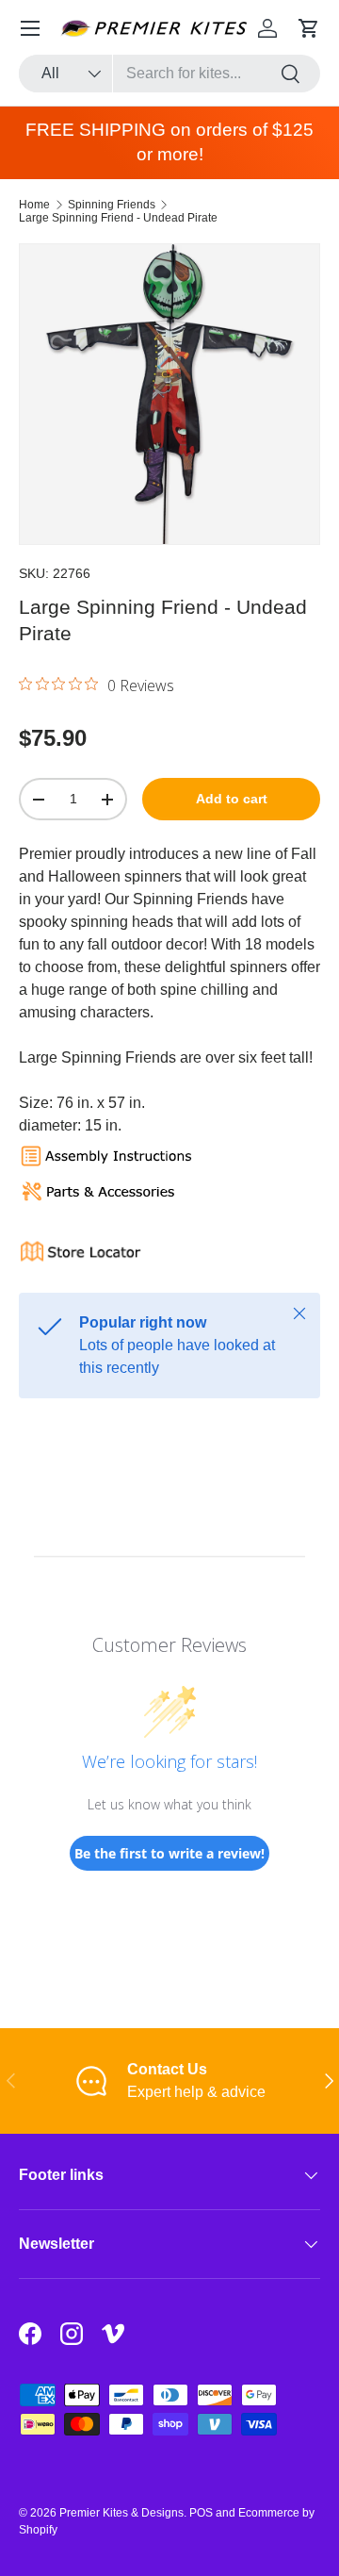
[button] (309, 28)
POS (201, 2513)
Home (34, 205)
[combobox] (169, 74)
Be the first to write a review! (169, 1853)
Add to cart (232, 799)
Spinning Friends (112, 205)
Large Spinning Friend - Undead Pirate (118, 218)
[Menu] (30, 28)
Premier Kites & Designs (121, 2513)
